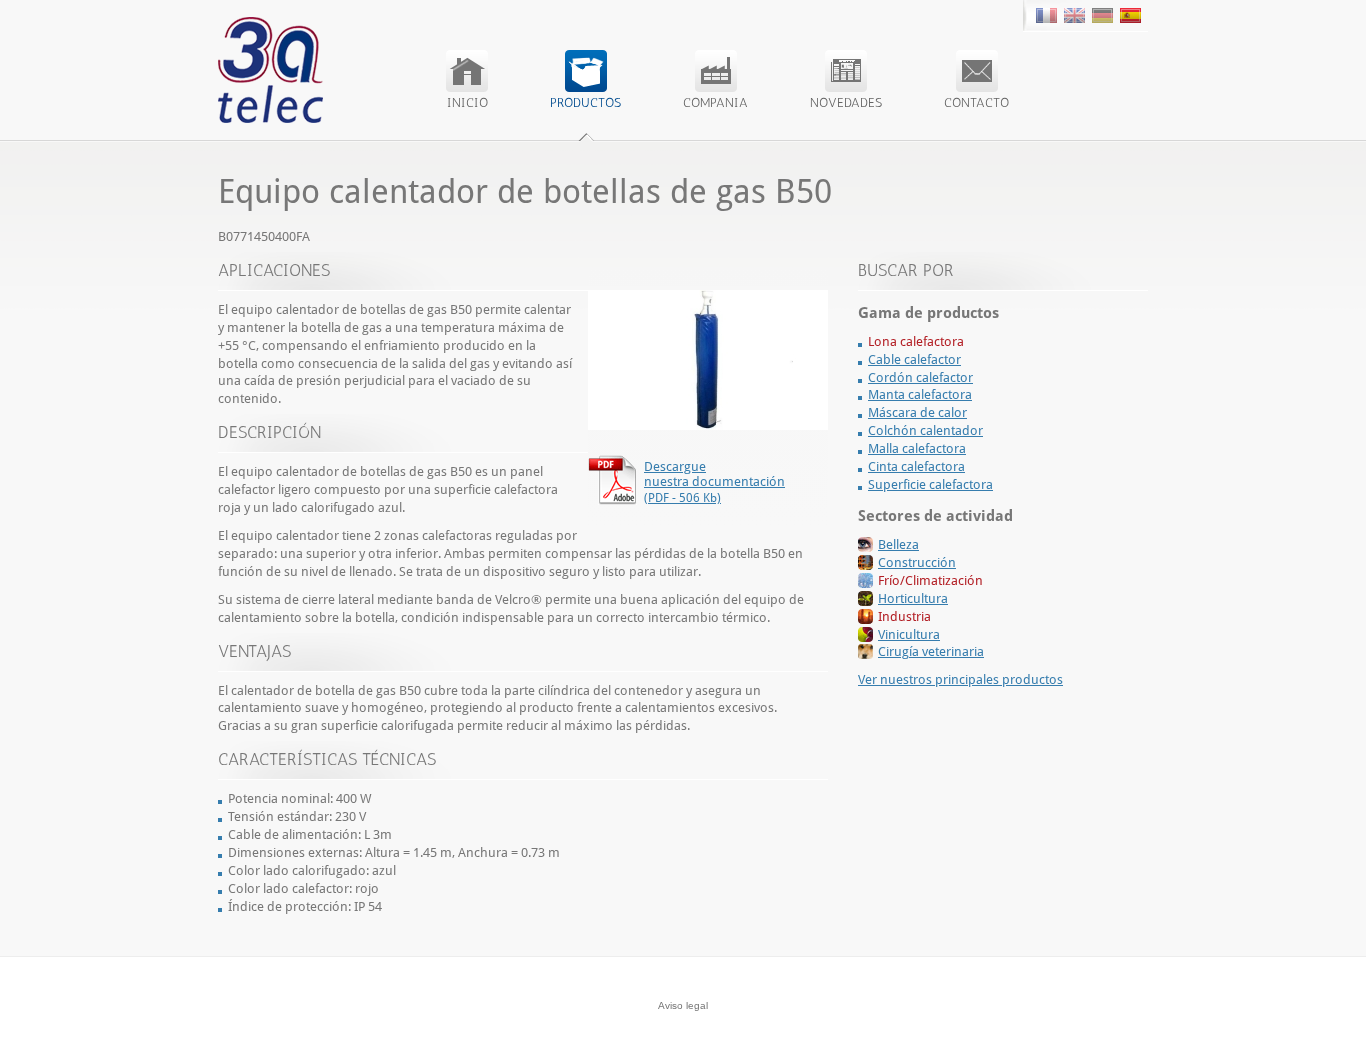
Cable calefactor (914, 359)
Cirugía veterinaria (931, 651)
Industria (904, 616)
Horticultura (913, 598)
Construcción (917, 562)
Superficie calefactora (930, 484)
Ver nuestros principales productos (960, 679)
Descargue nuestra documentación (714, 482)
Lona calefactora (916, 341)
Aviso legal (683, 1005)
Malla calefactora (917, 448)
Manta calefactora (920, 394)
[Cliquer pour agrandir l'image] (708, 425)
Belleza (898, 544)
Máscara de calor (917, 412)
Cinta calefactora (916, 466)
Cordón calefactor (920, 377)
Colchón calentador (925, 430)
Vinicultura (909, 634)
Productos (585, 102)
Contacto (976, 102)
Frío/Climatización (930, 580)
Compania (715, 102)
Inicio (467, 102)
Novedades (846, 102)
